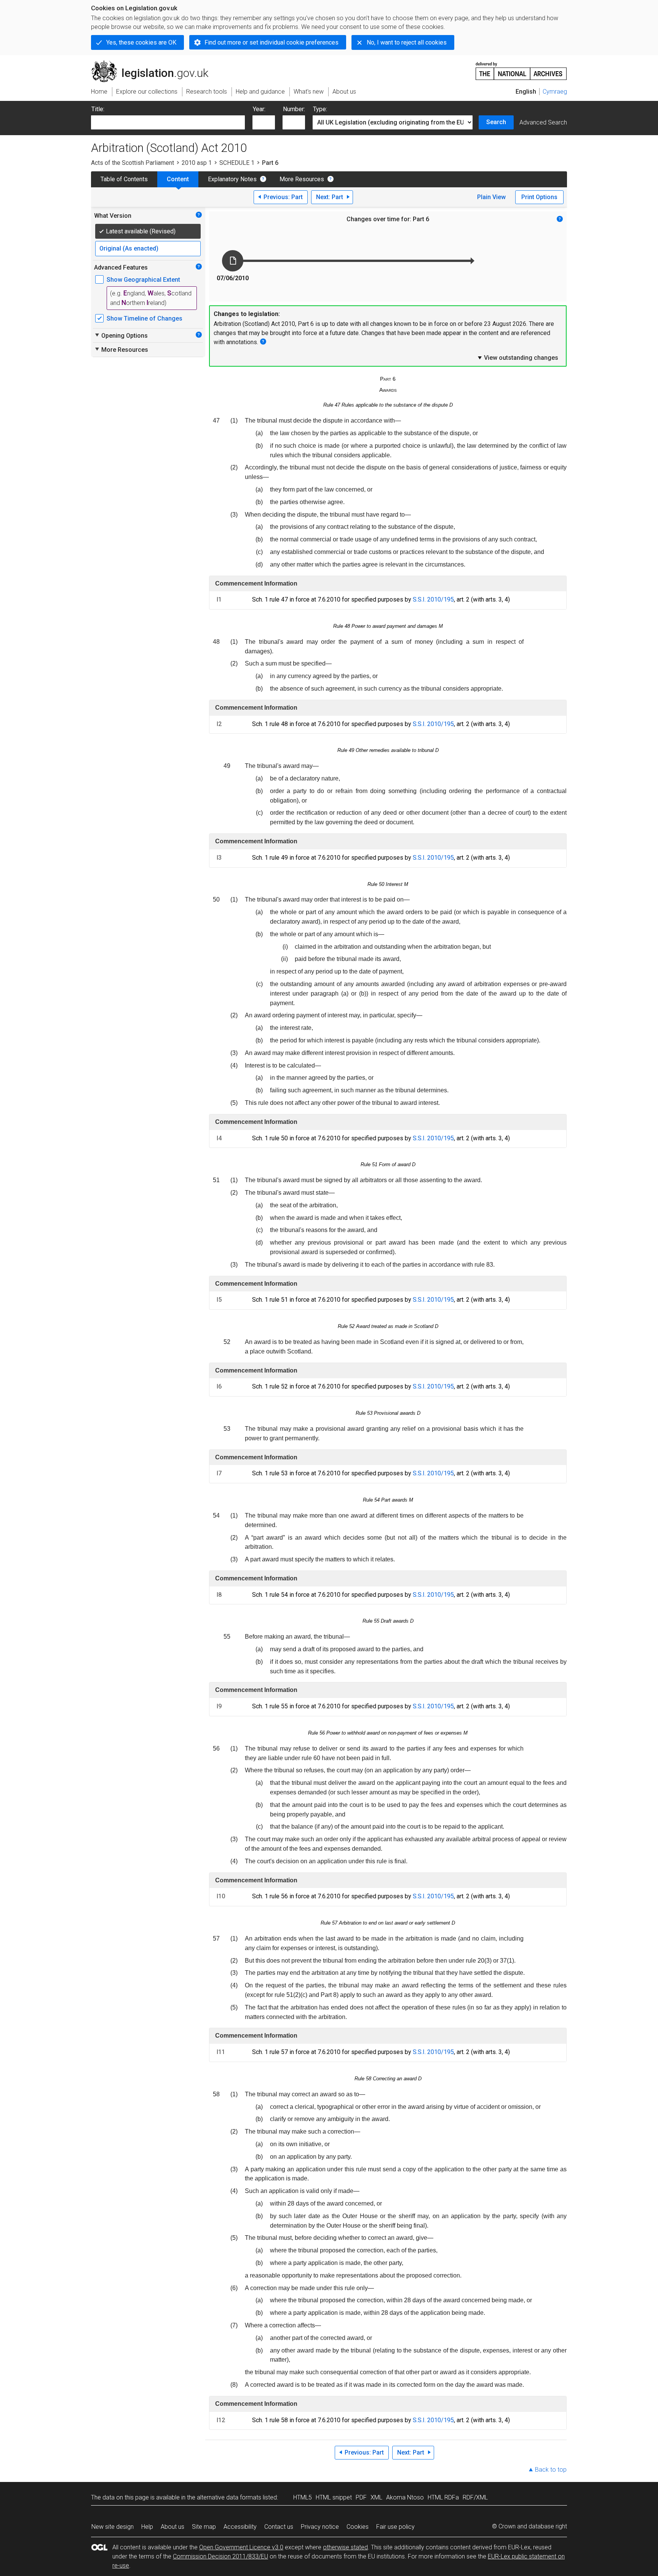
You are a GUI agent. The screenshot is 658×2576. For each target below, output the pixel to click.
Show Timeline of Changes (145, 318)
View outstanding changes (517, 358)
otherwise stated (345, 2547)
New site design (113, 2527)
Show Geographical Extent (143, 280)
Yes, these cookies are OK (141, 42)
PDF (361, 2497)
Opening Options (121, 335)
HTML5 (303, 2497)
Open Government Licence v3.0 (241, 2547)
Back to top (551, 2470)
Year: (259, 109)
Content (178, 179)
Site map (204, 2527)
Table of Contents (124, 179)
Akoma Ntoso (405, 2497)
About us (172, 2527)
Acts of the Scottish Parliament (133, 163)
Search (496, 122)
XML (376, 2497)
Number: (294, 109)
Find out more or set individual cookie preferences (272, 42)
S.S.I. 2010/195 (433, 599)
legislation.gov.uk (154, 64)
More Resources (302, 179)
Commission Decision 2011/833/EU (220, 2556)
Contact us (279, 2527)
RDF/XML (475, 2497)
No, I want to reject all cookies (407, 42)
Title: (98, 109)
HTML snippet (334, 2497)
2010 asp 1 (197, 163)
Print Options (539, 197)
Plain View (491, 197)
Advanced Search (543, 122)
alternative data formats (229, 2497)
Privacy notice (320, 2527)
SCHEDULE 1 (237, 163)
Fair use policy (395, 2527)
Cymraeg (555, 92)
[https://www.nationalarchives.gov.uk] (521, 68)
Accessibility (240, 2527)
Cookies (358, 2527)
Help (147, 2527)
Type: (320, 109)
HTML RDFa (443, 2497)
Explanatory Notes (232, 179)
